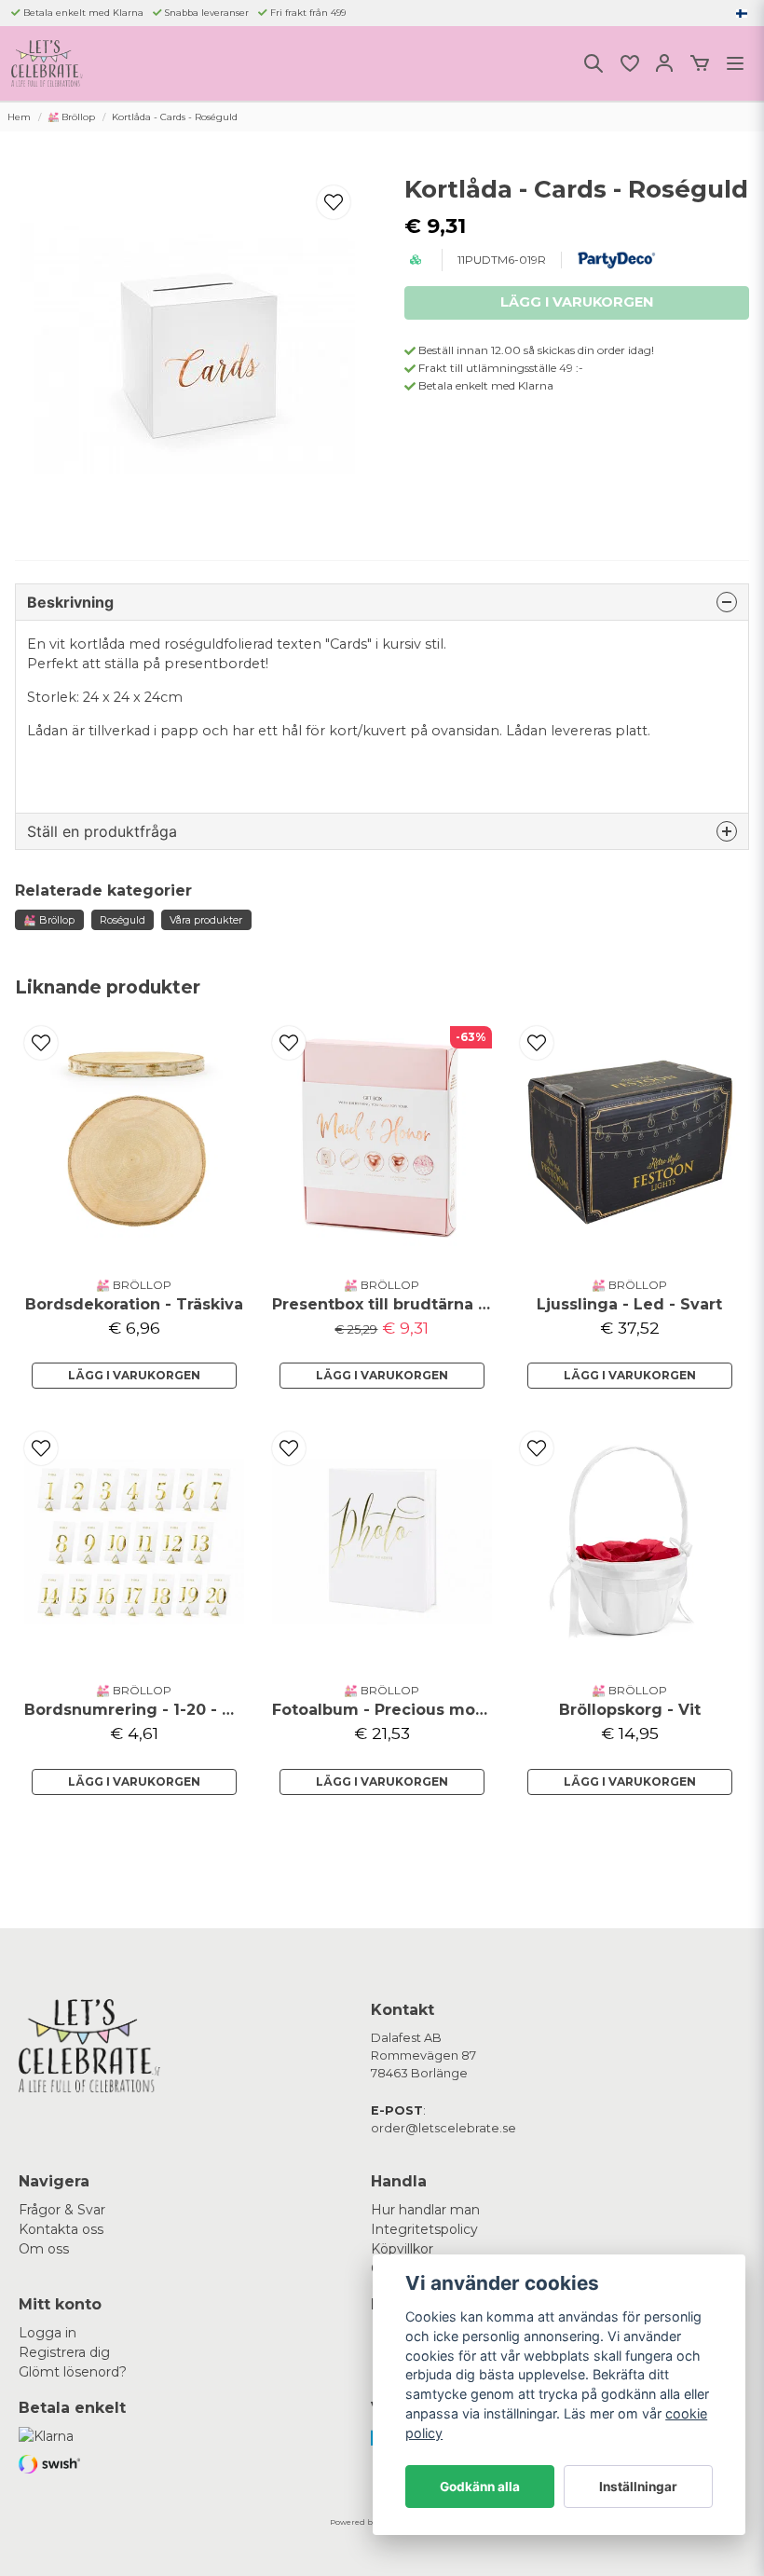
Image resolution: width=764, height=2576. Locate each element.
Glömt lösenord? (73, 2372)
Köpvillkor (402, 2249)
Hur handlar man (425, 2210)
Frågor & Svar (62, 2210)
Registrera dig (64, 2352)
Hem (19, 117)
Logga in (48, 2333)
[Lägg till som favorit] (629, 63)
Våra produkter (206, 920)
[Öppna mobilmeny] (735, 63)
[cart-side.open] (700, 63)
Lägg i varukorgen (134, 1375)
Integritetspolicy (424, 2229)
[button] (742, 13)
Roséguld (123, 920)
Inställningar (638, 2487)
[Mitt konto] (664, 63)
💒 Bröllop (71, 117)
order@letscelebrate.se (443, 2128)
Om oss (44, 2249)
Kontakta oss (61, 2229)
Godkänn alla (480, 2487)
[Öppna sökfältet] (593, 63)
